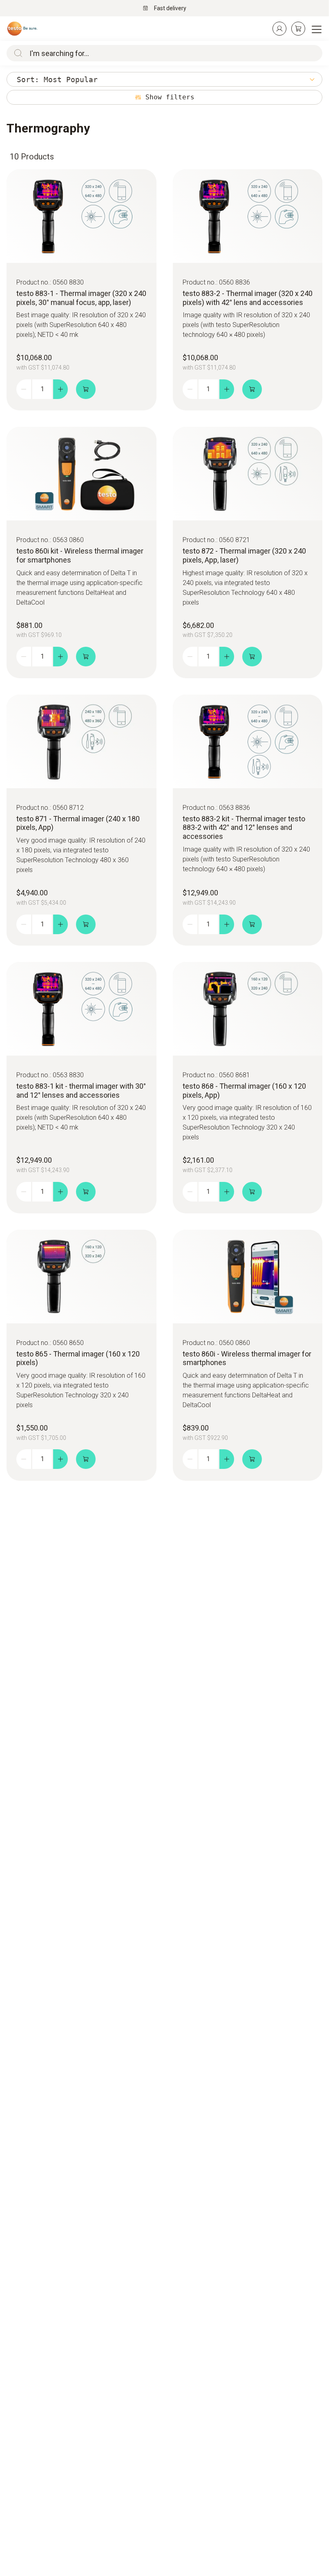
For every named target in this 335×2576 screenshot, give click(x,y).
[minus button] (24, 389)
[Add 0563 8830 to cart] (86, 1192)
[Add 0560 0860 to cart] (252, 1459)
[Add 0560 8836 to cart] (252, 389)
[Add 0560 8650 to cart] (86, 1459)
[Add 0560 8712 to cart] (86, 924)
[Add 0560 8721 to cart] (252, 657)
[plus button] (60, 389)
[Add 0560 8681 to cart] (252, 1192)
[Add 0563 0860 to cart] (86, 657)
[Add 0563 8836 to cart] (252, 924)
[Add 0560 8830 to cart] (86, 389)
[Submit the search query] (16, 53)
